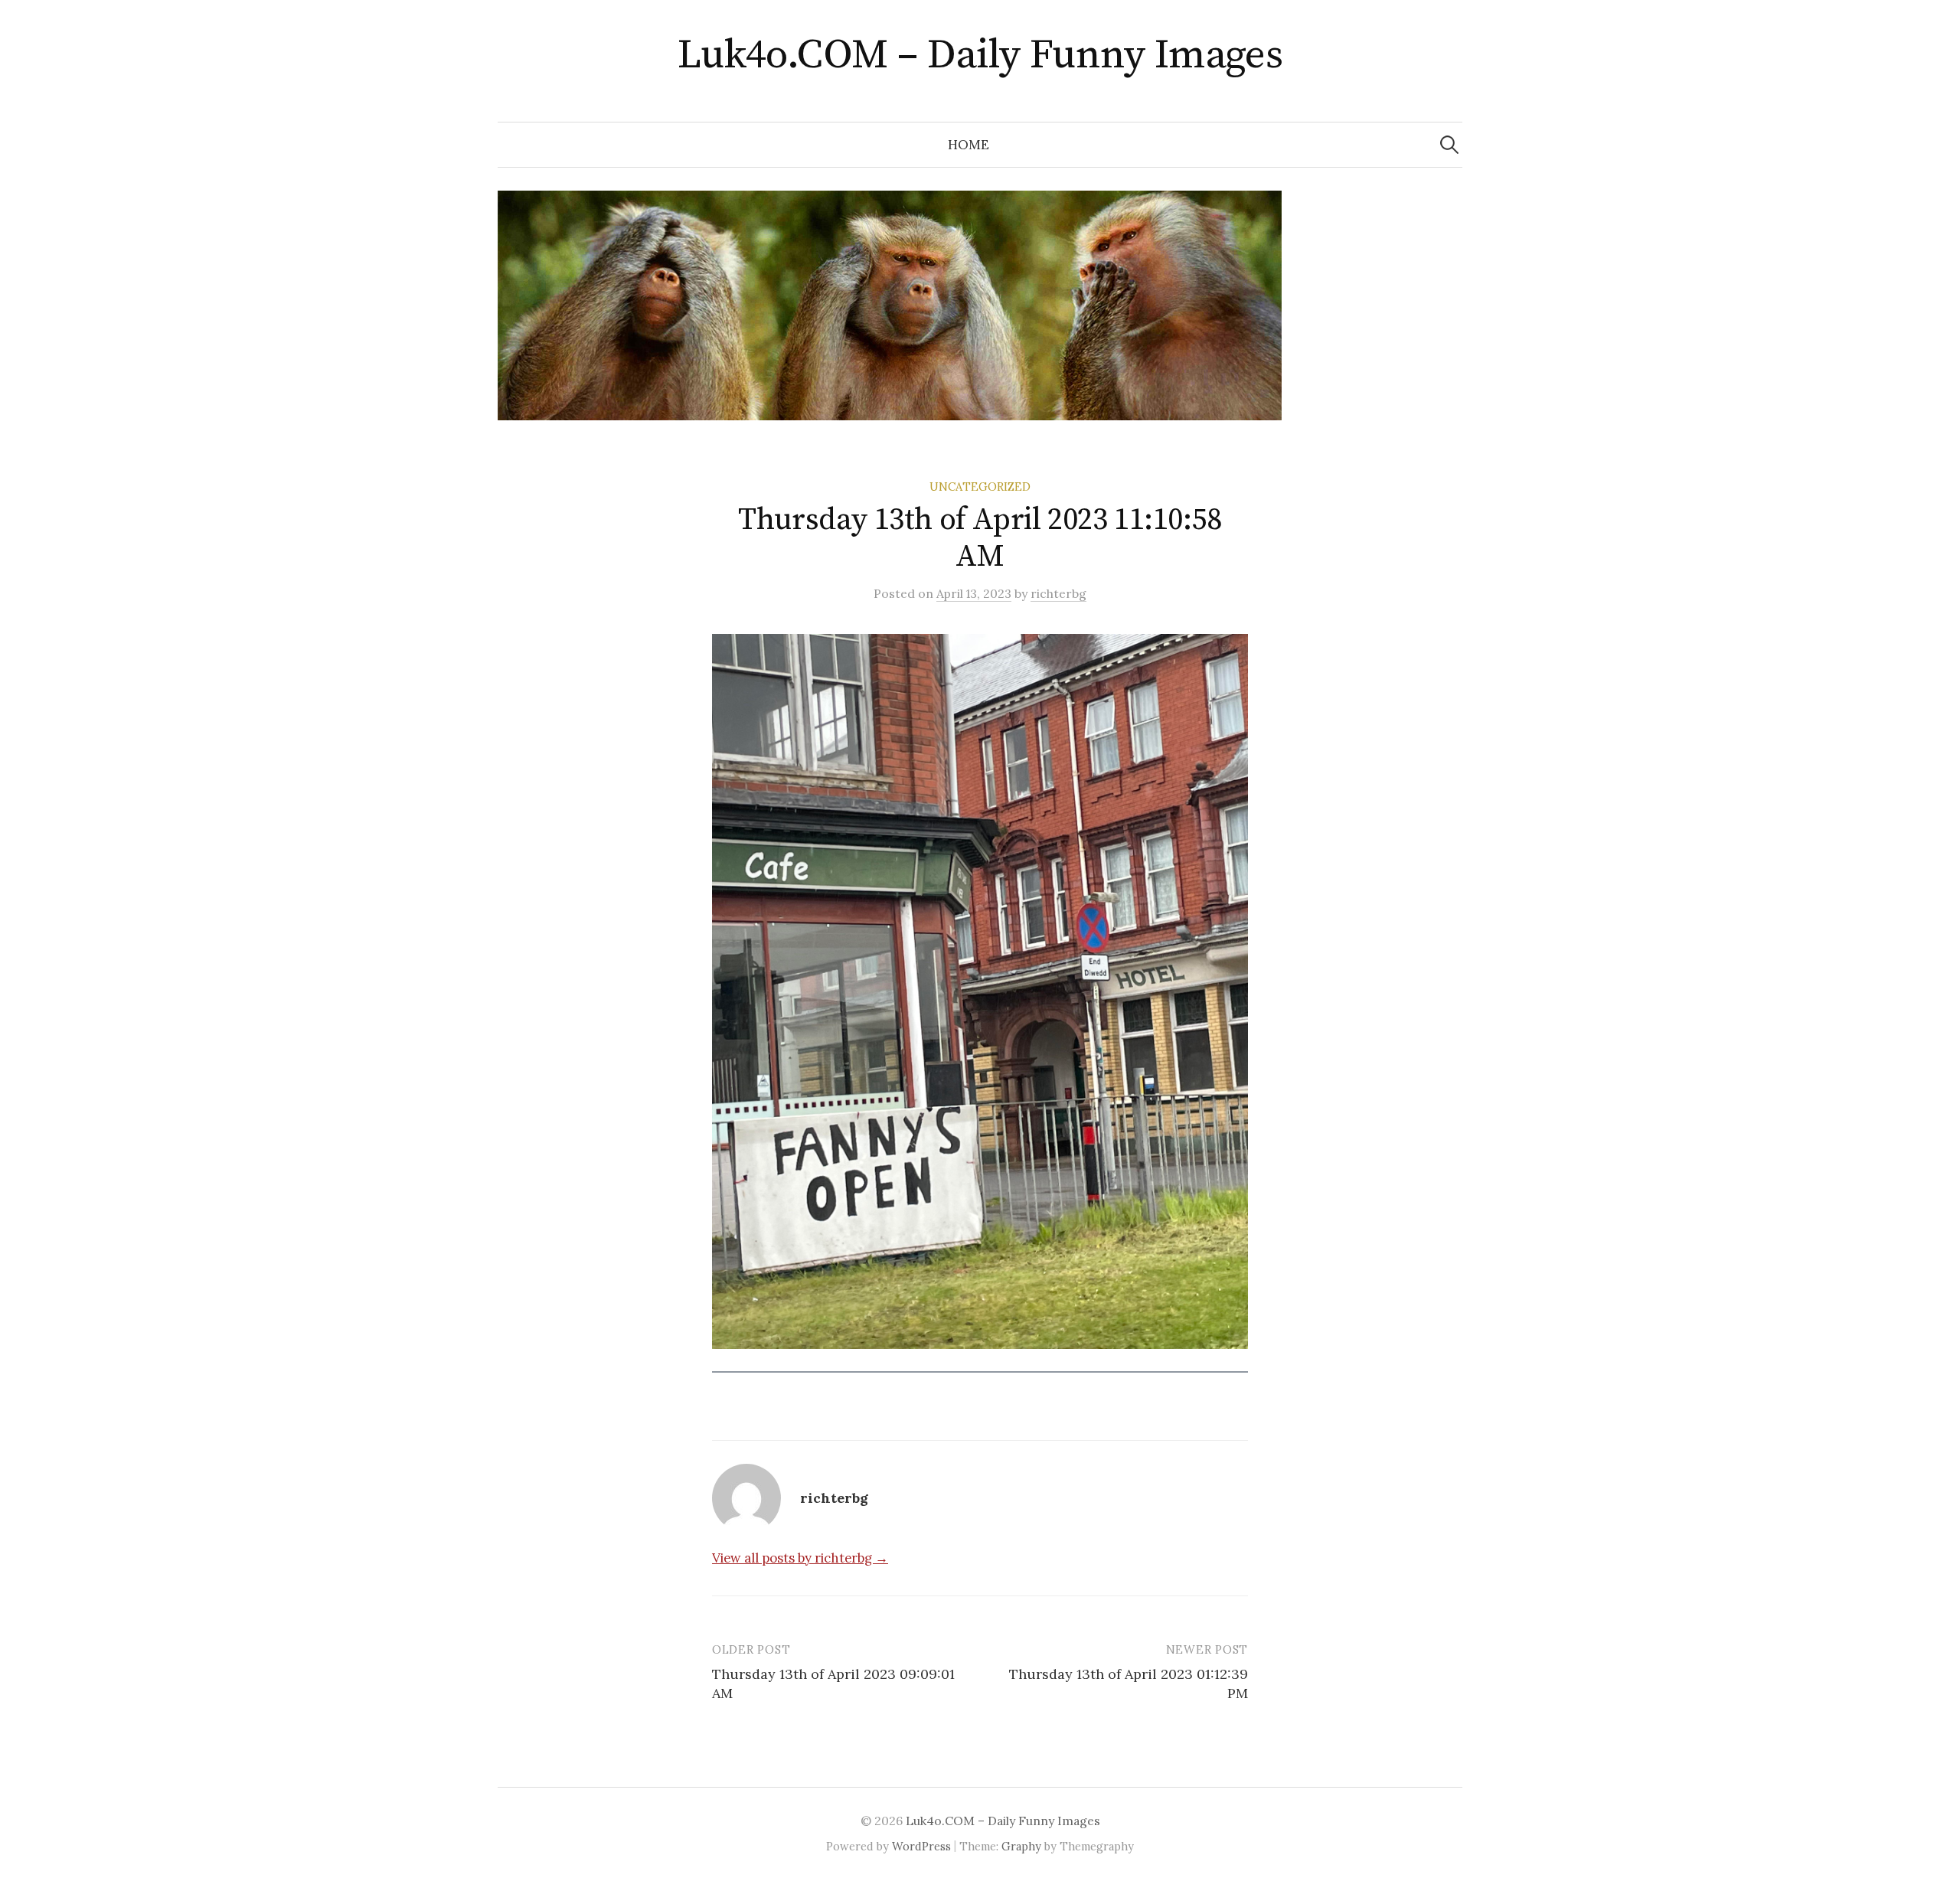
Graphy (1021, 1846)
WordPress (921, 1846)
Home (969, 145)
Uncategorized (980, 487)
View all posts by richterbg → (800, 1558)
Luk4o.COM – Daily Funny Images (980, 55)
